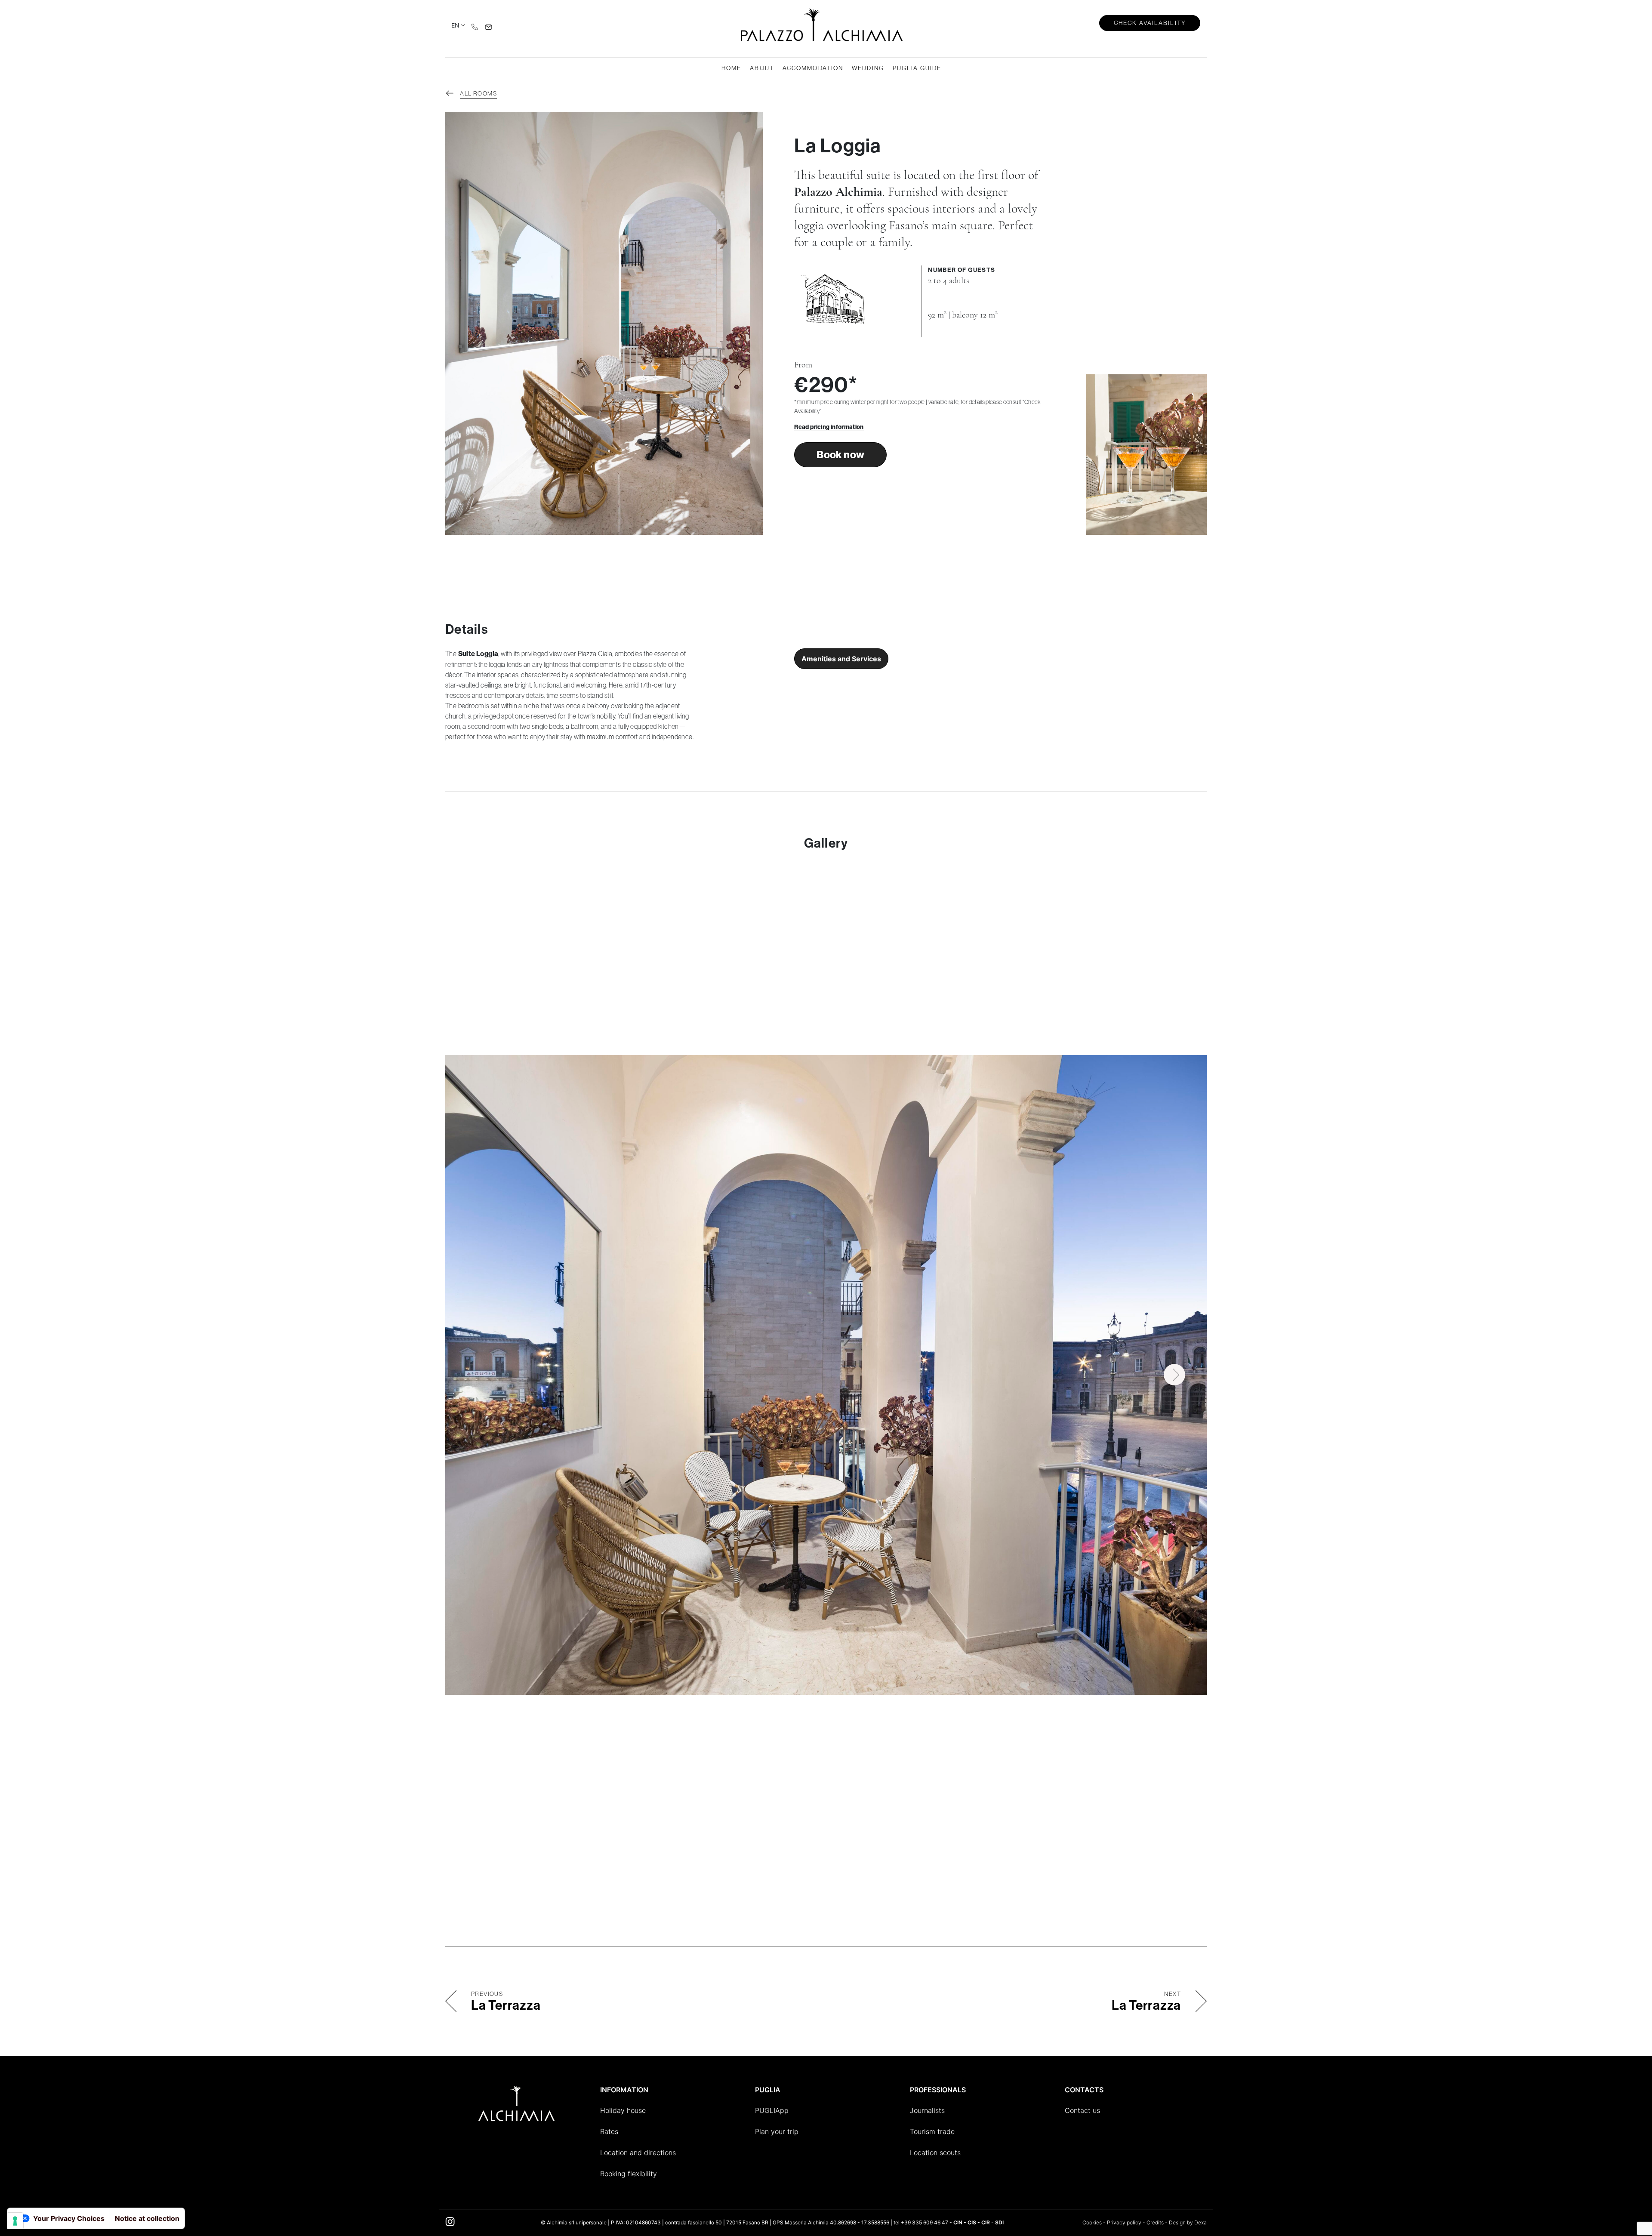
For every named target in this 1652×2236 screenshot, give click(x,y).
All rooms (478, 93)
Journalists (927, 2110)
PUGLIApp (772, 2110)
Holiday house (623, 2110)
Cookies (1092, 2222)
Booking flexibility (629, 2174)
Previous (478, 1375)
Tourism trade (932, 2131)
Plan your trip (777, 2131)
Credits (1155, 2222)
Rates (609, 2131)
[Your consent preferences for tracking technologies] (15, 2221)
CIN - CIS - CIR (972, 2222)
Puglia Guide (917, 68)
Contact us (1082, 2110)
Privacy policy (1124, 2222)
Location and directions (638, 2153)
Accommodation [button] (813, 68)
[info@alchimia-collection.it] (489, 26)
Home (731, 68)
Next (1174, 1375)
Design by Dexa (1188, 2222)
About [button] (762, 68)
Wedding (868, 68)
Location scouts (935, 2153)
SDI (999, 2222)
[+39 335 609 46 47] (475, 26)
